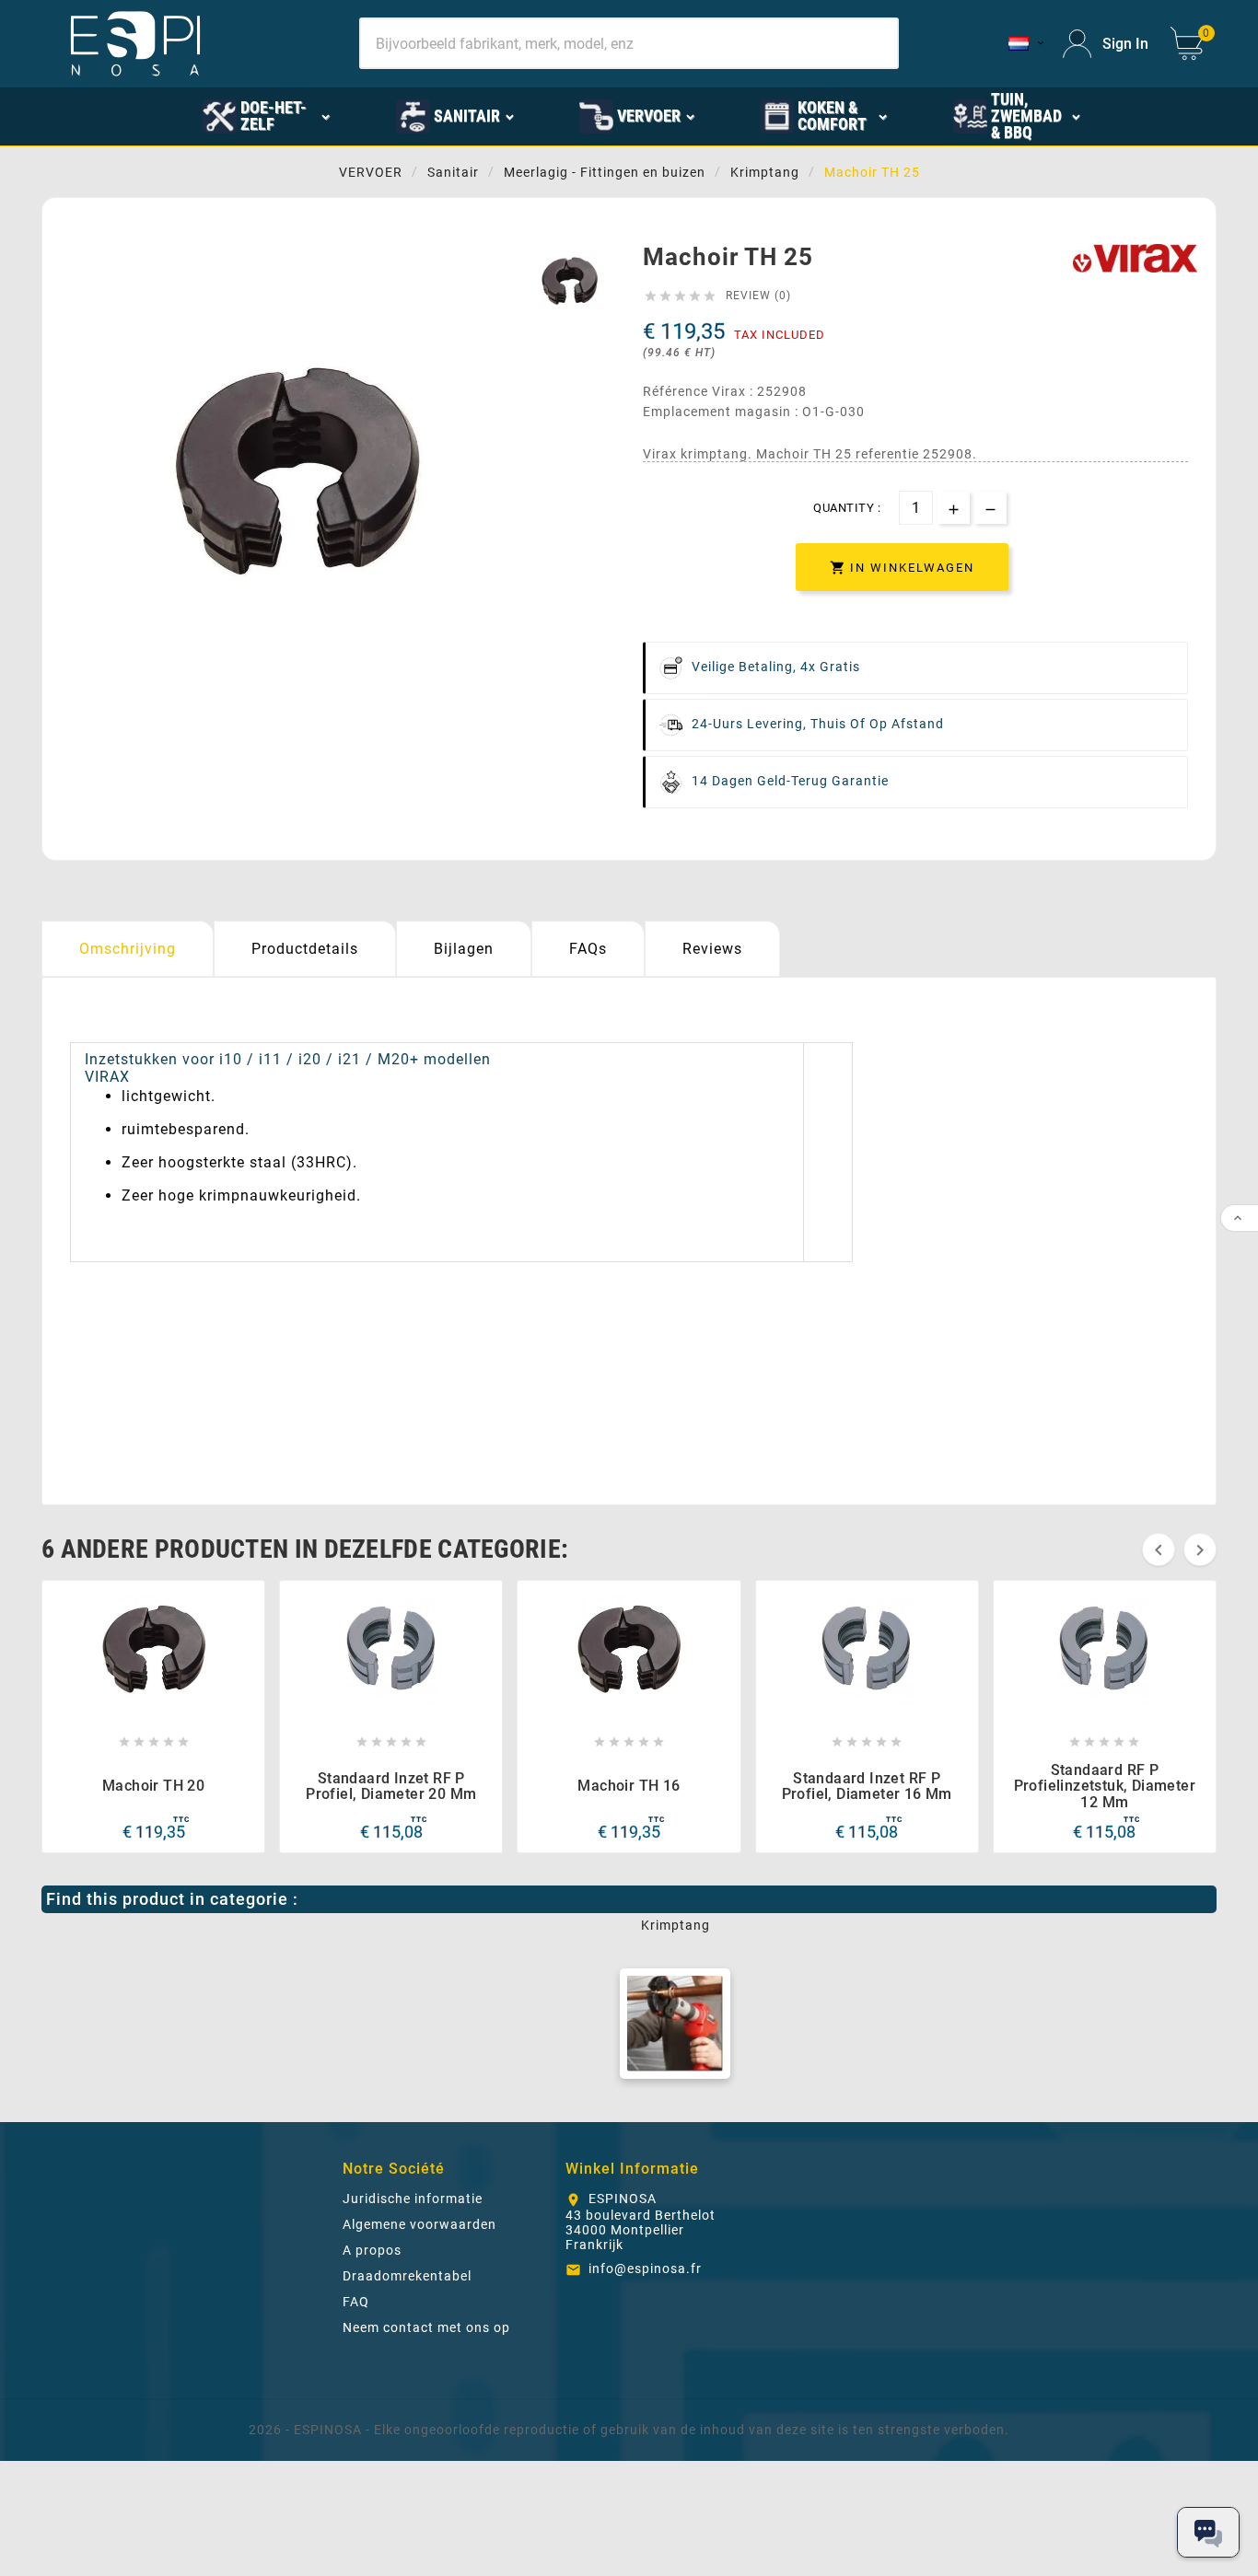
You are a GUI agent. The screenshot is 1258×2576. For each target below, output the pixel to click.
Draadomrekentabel (407, 2276)
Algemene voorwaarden (419, 2224)
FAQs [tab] (588, 949)
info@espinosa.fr (645, 2269)
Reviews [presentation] (712, 949)
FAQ (356, 2302)
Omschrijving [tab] (128, 949)
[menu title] (1146, 115)
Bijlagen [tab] (464, 949)
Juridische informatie (413, 2199)
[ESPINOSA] (140, 115)
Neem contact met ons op (426, 2327)
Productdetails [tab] (305, 949)
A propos (372, 2250)
